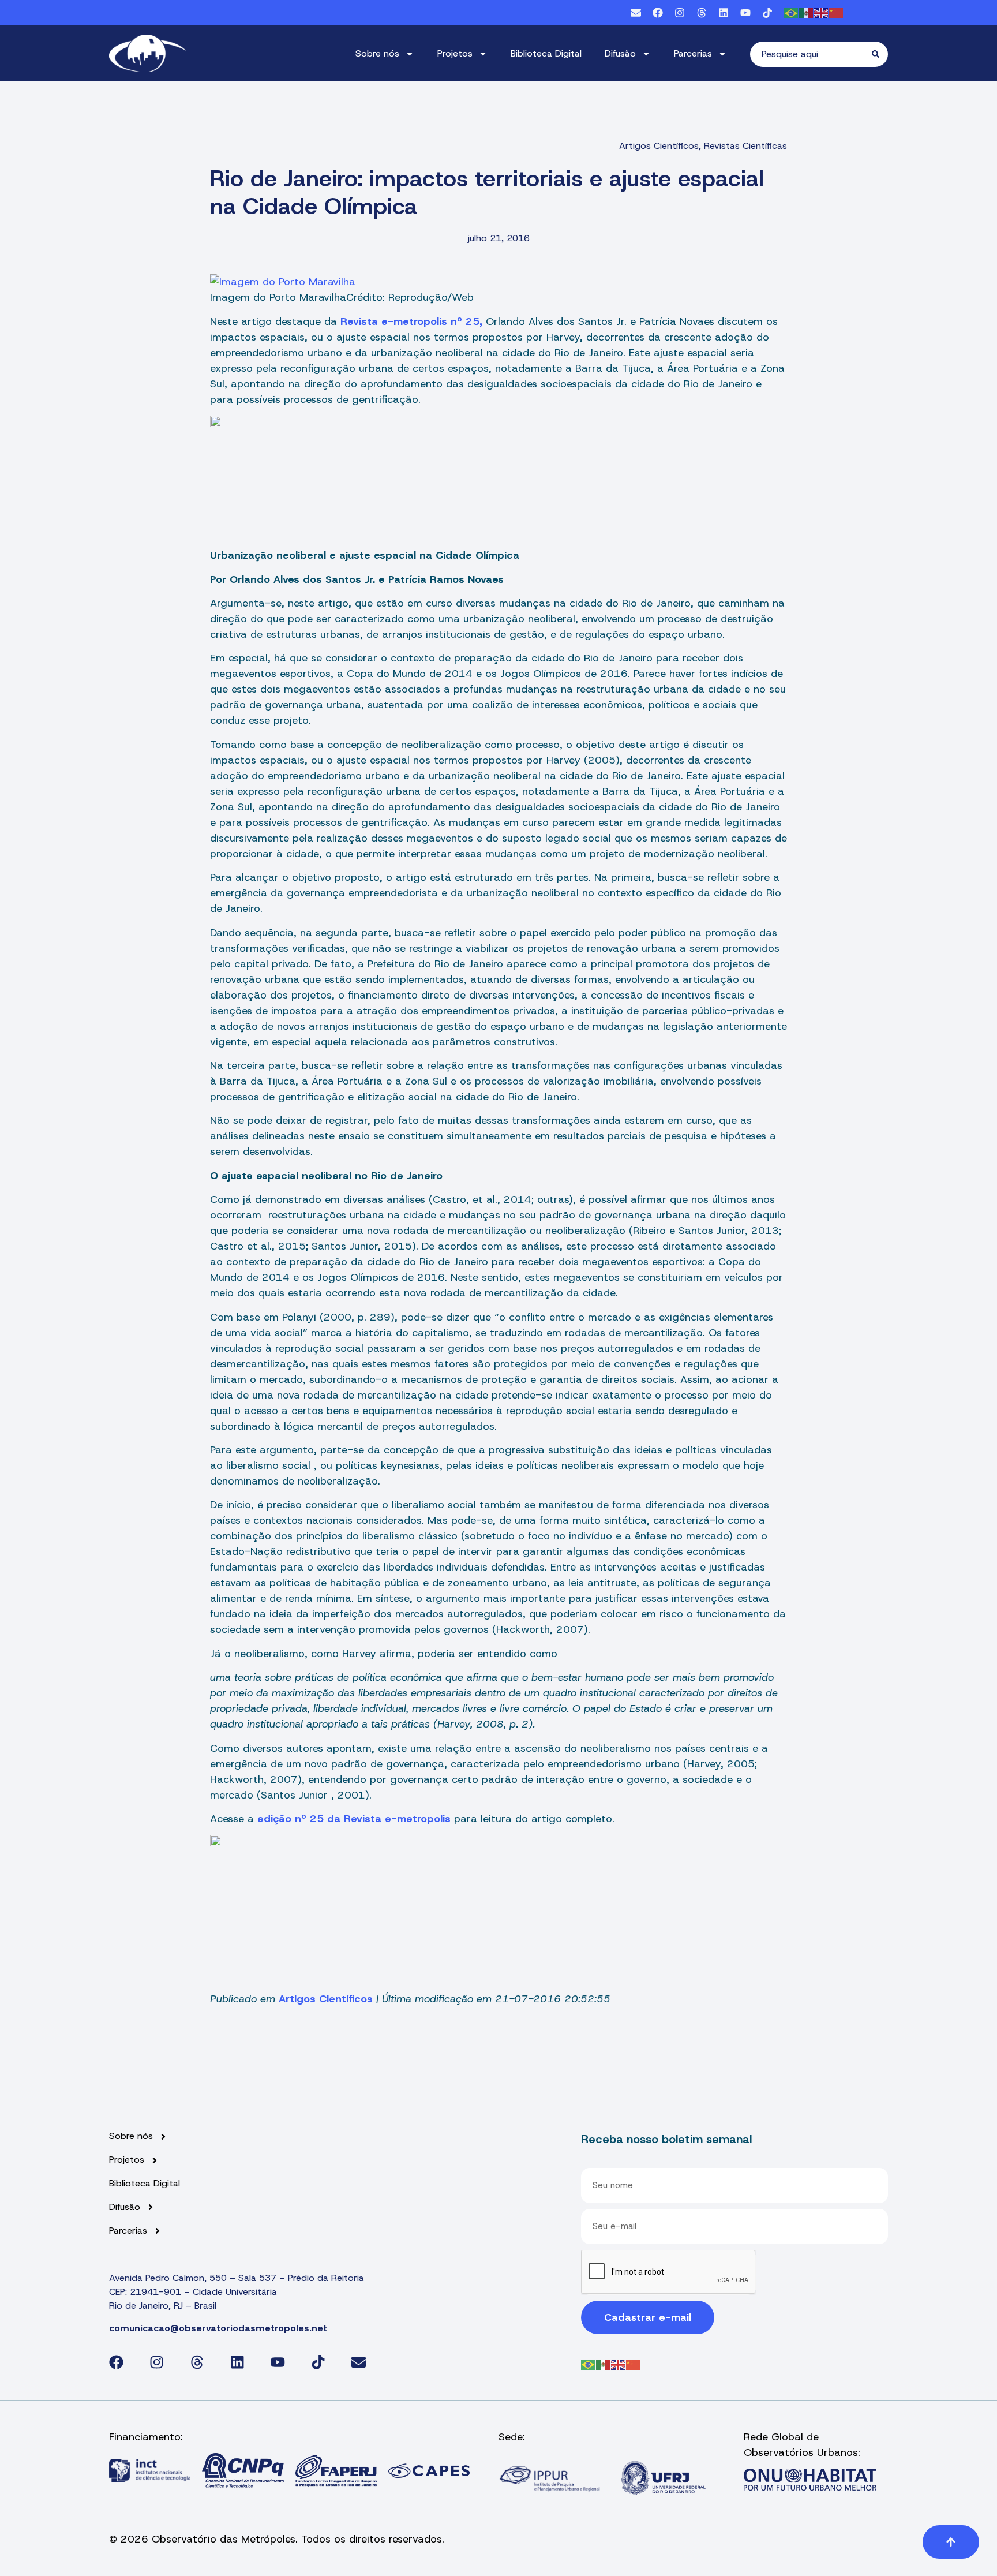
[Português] (792, 12)
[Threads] (702, 13)
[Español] (807, 12)
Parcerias (693, 53)
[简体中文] (837, 12)
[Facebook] (658, 13)
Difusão (620, 53)
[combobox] (811, 54)
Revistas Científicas (745, 146)
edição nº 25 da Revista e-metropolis (356, 1819)
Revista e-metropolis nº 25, (410, 321)
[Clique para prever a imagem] (283, 282)
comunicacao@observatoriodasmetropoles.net (218, 2328)
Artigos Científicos (659, 146)
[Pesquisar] (880, 54)
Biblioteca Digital (546, 53)
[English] (822, 12)
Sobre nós (377, 53)
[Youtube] (745, 13)
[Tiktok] (767, 13)
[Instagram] (680, 13)
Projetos (455, 53)
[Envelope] (636, 13)
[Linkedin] (724, 13)
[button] (951, 2542)
